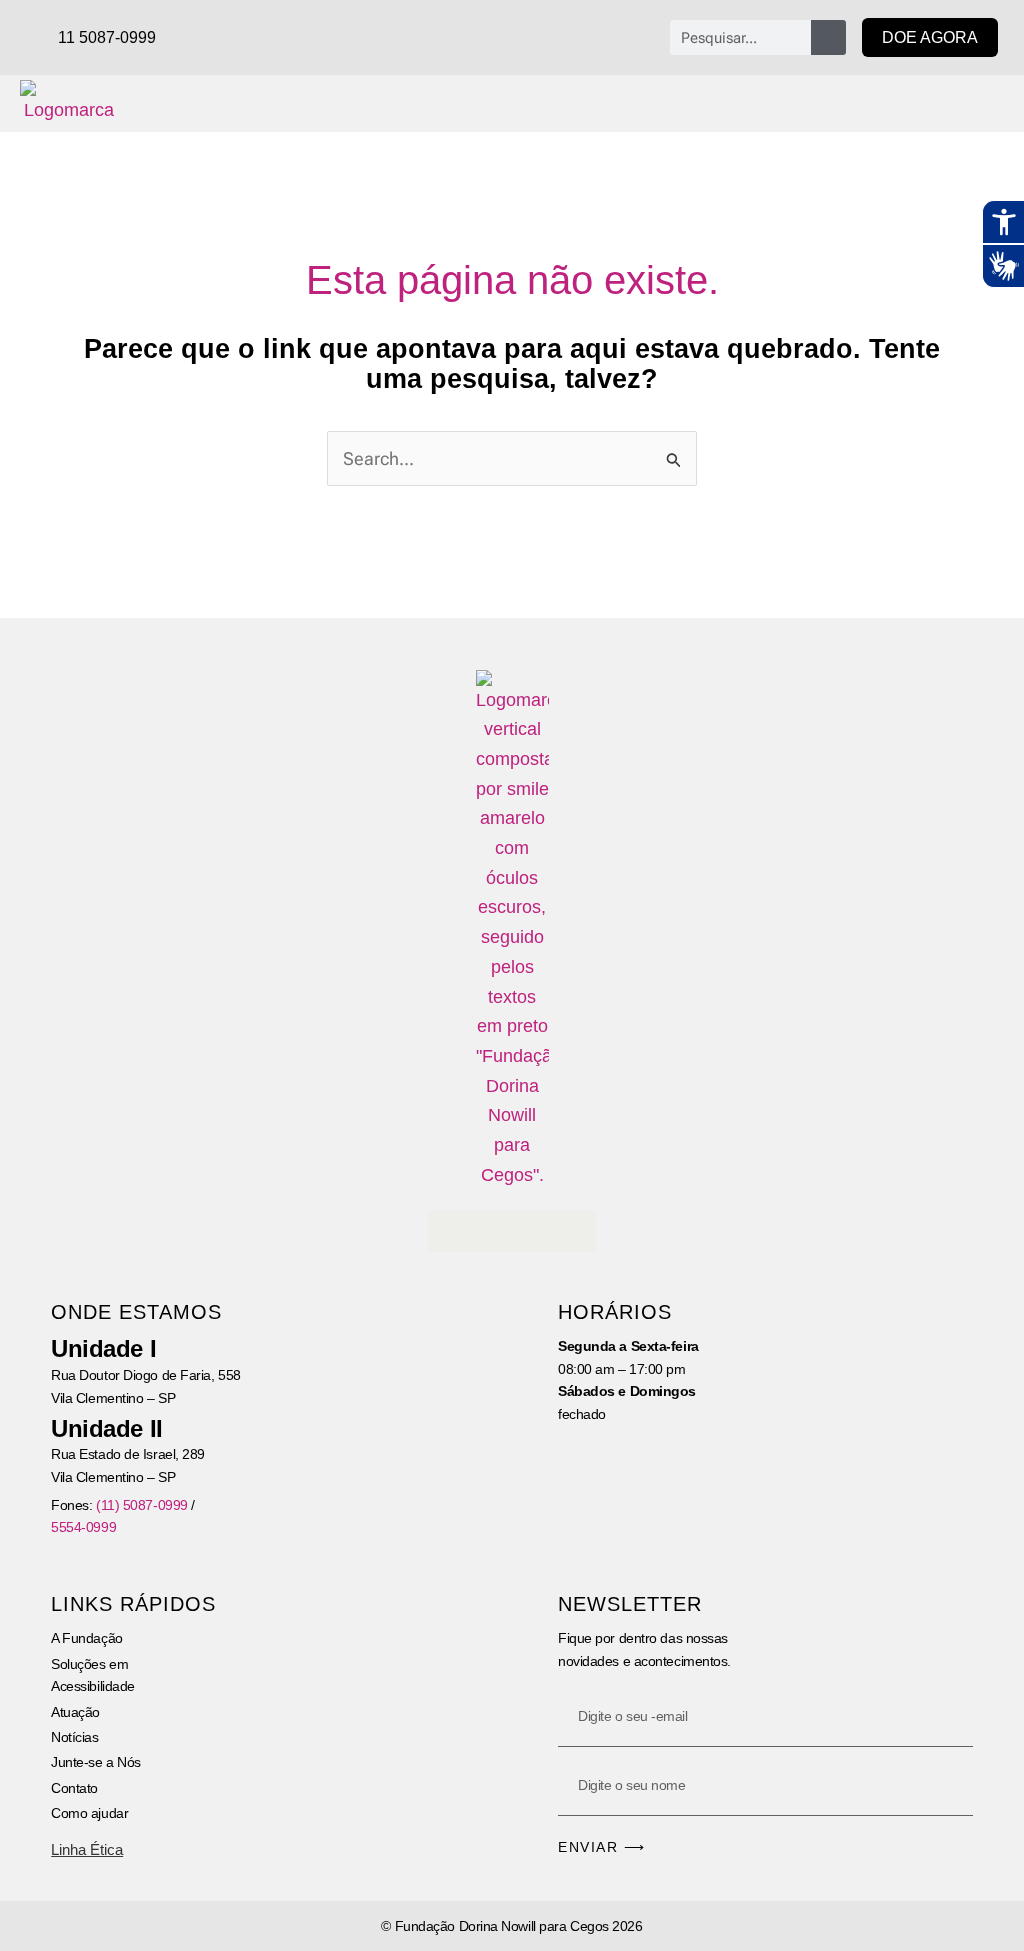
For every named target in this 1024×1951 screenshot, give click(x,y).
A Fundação (87, 1638)
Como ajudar (89, 1813)
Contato (74, 1788)
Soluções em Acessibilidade (93, 1675)
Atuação (75, 1712)
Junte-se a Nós (96, 1762)
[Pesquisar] (828, 37)
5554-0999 (83, 1527)
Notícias (74, 1737)
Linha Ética (87, 1849)
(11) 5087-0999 (142, 1505)
